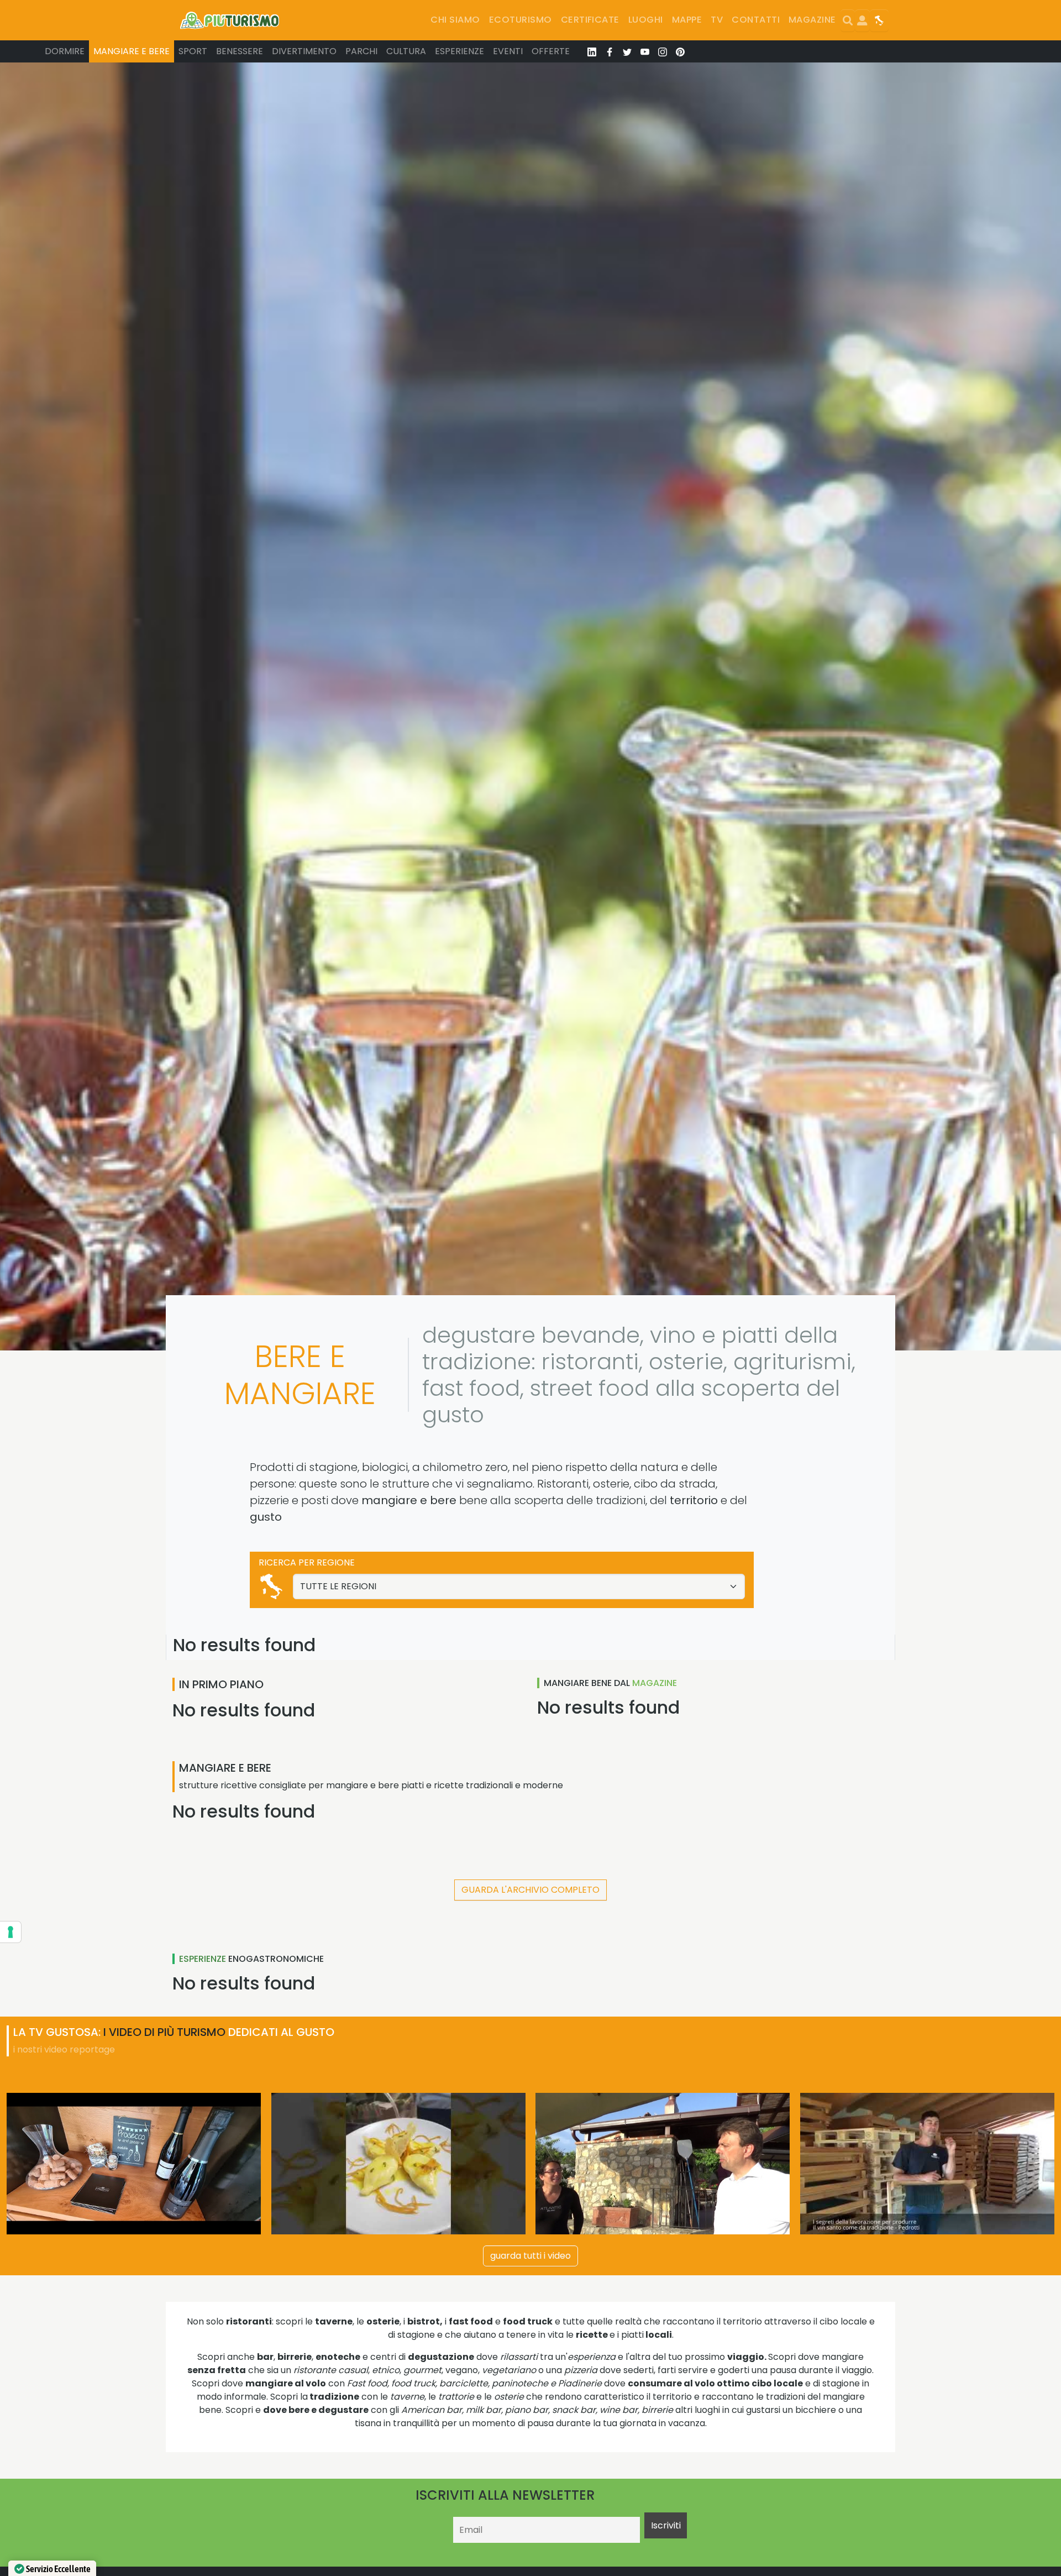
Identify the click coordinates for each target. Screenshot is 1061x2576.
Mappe (687, 20)
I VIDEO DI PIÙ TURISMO (164, 2032)
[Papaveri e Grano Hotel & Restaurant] (398, 2164)
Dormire (65, 51)
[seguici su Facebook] (610, 51)
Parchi (361, 51)
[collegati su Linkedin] (592, 51)
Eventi (508, 51)
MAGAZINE (655, 1683)
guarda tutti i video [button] (530, 2256)
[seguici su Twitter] (627, 51)
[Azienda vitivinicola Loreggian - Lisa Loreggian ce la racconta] (134, 2164)
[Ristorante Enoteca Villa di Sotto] (663, 2164)
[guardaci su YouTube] (645, 51)
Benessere (240, 51)
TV (717, 20)
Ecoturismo (521, 20)
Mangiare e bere (132, 51)
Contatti (756, 20)
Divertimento (304, 51)
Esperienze (459, 51)
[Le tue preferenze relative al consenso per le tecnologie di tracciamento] (10, 1932)
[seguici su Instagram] (663, 51)
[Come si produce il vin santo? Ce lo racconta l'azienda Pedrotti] (927, 2164)
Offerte (551, 51)
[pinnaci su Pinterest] (680, 51)
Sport (193, 51)
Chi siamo (455, 20)
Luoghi (646, 20)
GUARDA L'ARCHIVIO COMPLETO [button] (530, 1890)
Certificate (590, 20)
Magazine (812, 20)
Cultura (406, 51)
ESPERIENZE (203, 1959)
